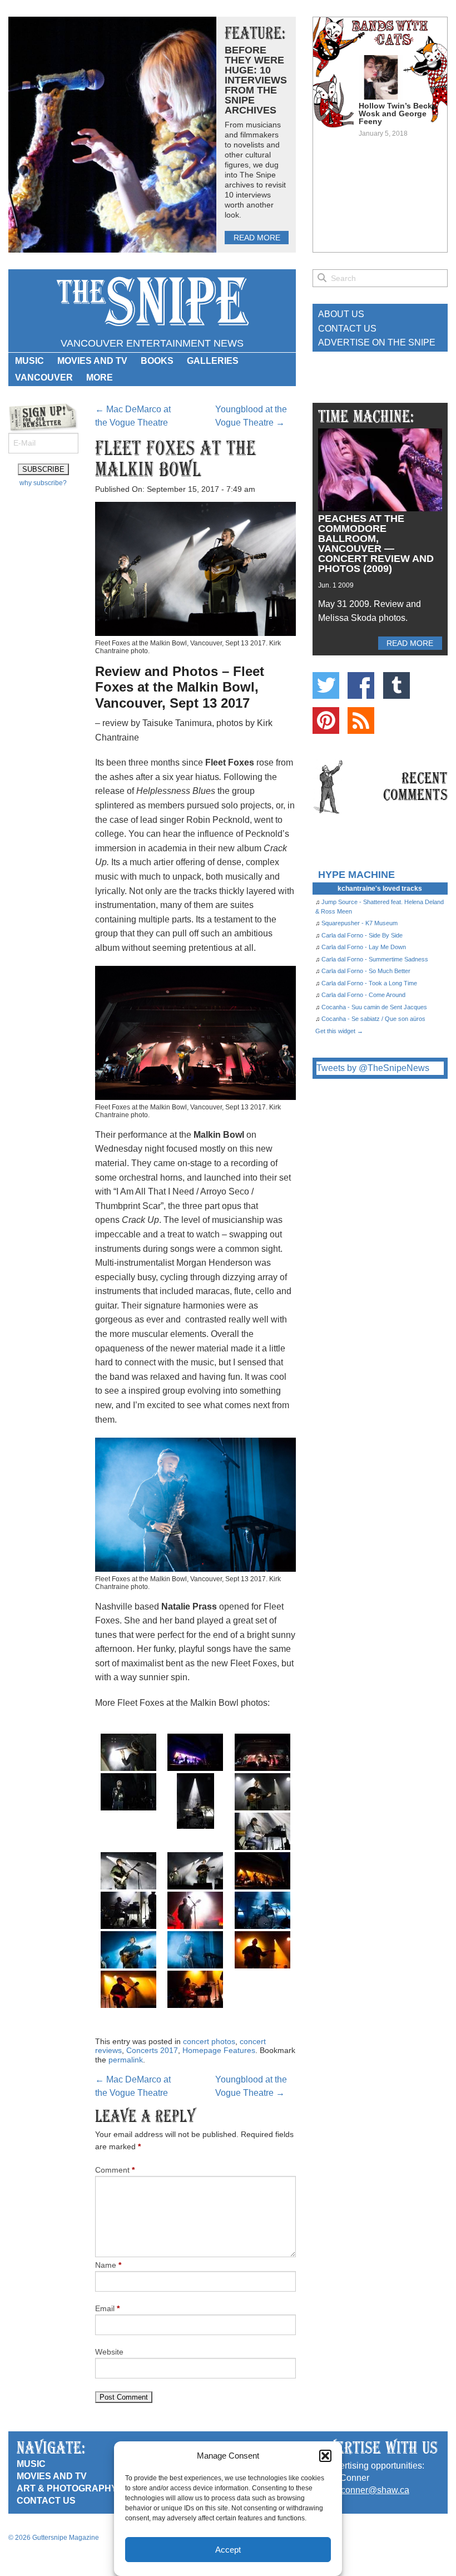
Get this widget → (339, 1031)
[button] (325, 2456)
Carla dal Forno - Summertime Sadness (375, 959)
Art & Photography (67, 2488)
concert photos (209, 2041)
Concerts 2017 (152, 2050)
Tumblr (396, 685)
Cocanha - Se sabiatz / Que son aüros (373, 1019)
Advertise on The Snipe (377, 342)
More (100, 377)
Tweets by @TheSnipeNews (373, 1068)
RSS (361, 721)
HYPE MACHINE (356, 874)
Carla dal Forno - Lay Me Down (364, 947)
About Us (341, 314)
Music (29, 361)
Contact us (46, 2501)
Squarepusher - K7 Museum (360, 923)
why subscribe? (43, 483)
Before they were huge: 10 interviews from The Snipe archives (256, 80)
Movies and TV (92, 361)
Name (108, 2265)
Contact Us (347, 329)
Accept (228, 2550)
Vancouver (44, 377)
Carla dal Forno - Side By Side (362, 935)
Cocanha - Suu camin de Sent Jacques (374, 1007)
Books (157, 361)
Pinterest (326, 721)
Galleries (213, 361)
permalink (126, 2060)
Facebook (361, 685)
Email (107, 2308)
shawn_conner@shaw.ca (360, 2490)
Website (109, 2352)
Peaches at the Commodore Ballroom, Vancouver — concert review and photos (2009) (376, 544)
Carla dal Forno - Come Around (363, 995)
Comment (115, 2170)
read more (257, 238)
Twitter (326, 685)
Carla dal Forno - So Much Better (366, 971)
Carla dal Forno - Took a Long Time (369, 983)
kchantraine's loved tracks (380, 889)
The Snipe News (152, 302)
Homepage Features (219, 2050)
